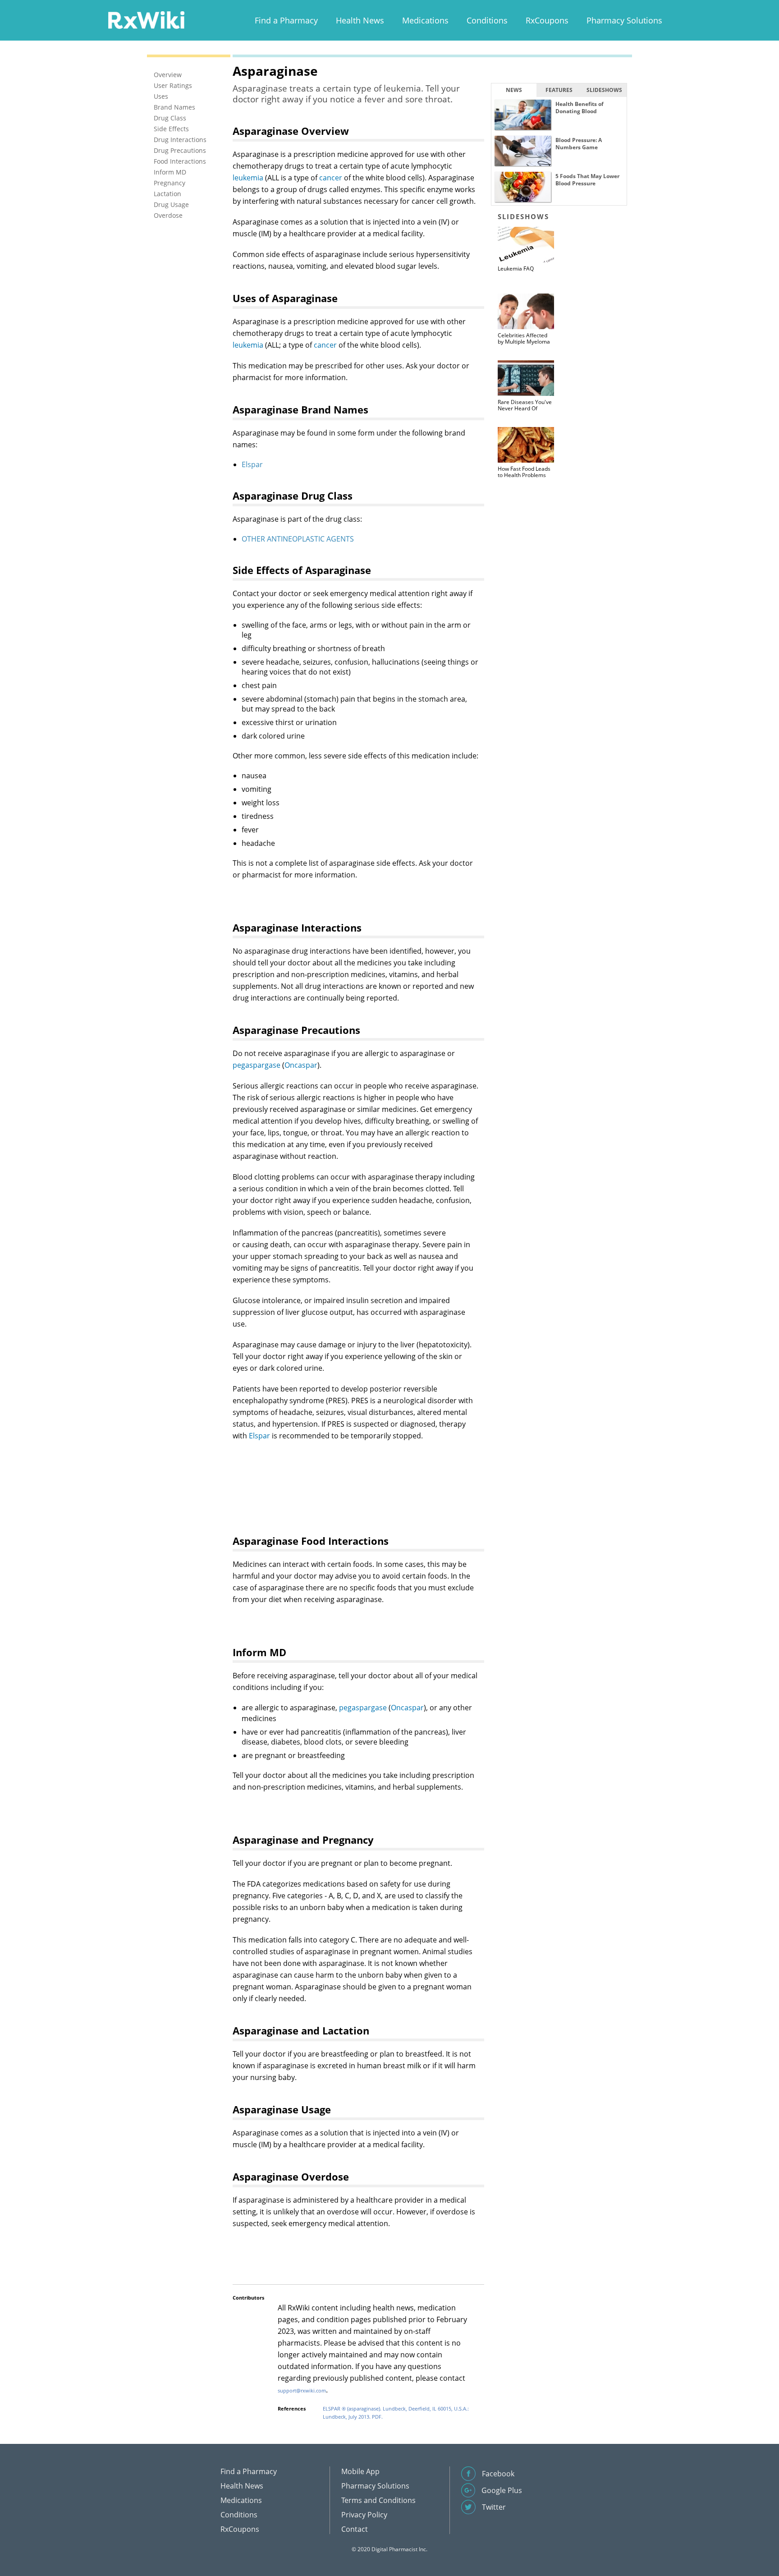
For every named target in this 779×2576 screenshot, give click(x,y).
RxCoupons (547, 20)
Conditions (487, 20)
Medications (425, 20)
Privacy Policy (364, 2515)
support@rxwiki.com (302, 2390)
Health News (360, 20)
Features (559, 90)
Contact (355, 2529)
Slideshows (604, 90)
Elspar (252, 464)
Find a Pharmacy (286, 20)
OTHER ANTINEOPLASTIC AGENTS (298, 539)
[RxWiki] (146, 20)
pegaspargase (257, 1065)
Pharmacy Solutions (624, 20)
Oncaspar (301, 1065)
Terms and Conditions (378, 2500)
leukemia (248, 178)
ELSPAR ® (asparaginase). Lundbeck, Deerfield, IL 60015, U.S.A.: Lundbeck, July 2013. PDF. (396, 2413)
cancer (331, 178)
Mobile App (360, 2471)
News (514, 90)
